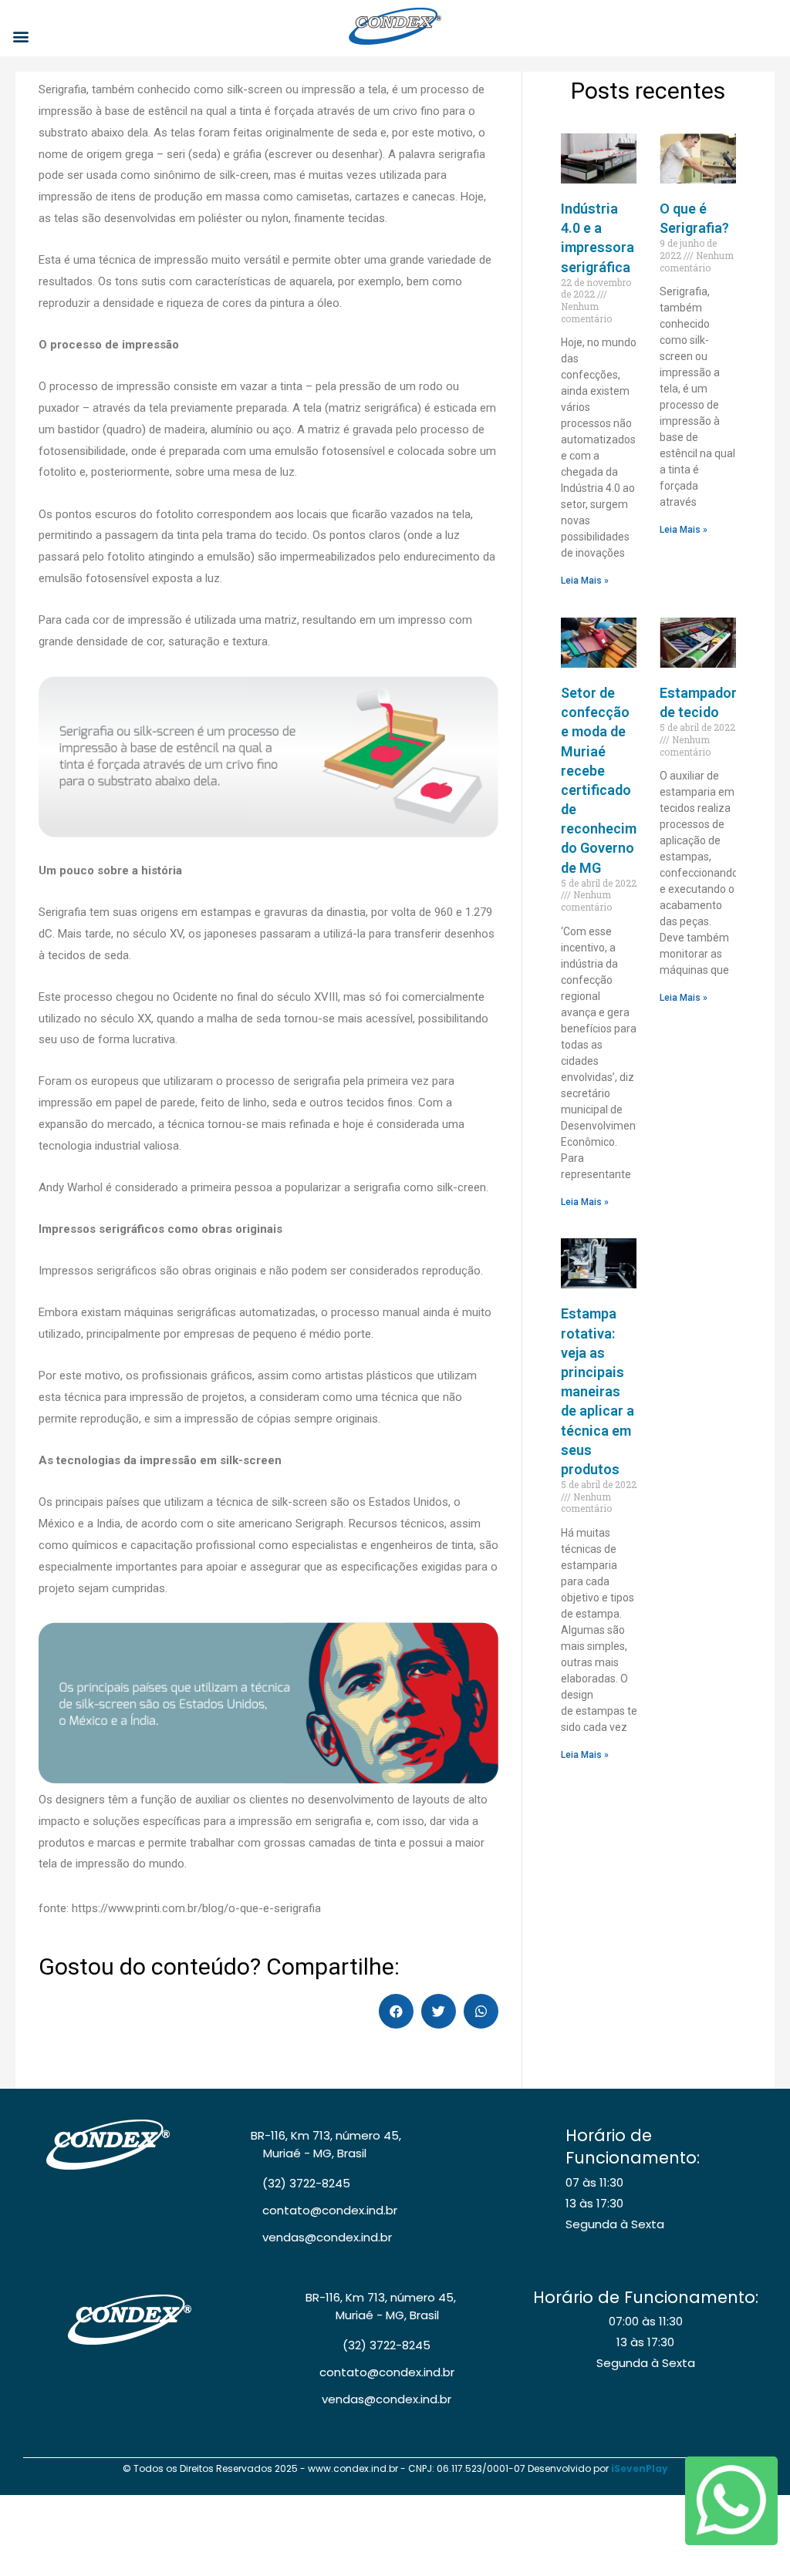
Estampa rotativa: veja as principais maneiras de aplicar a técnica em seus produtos (598, 1391)
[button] (20, 36)
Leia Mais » (585, 581)
